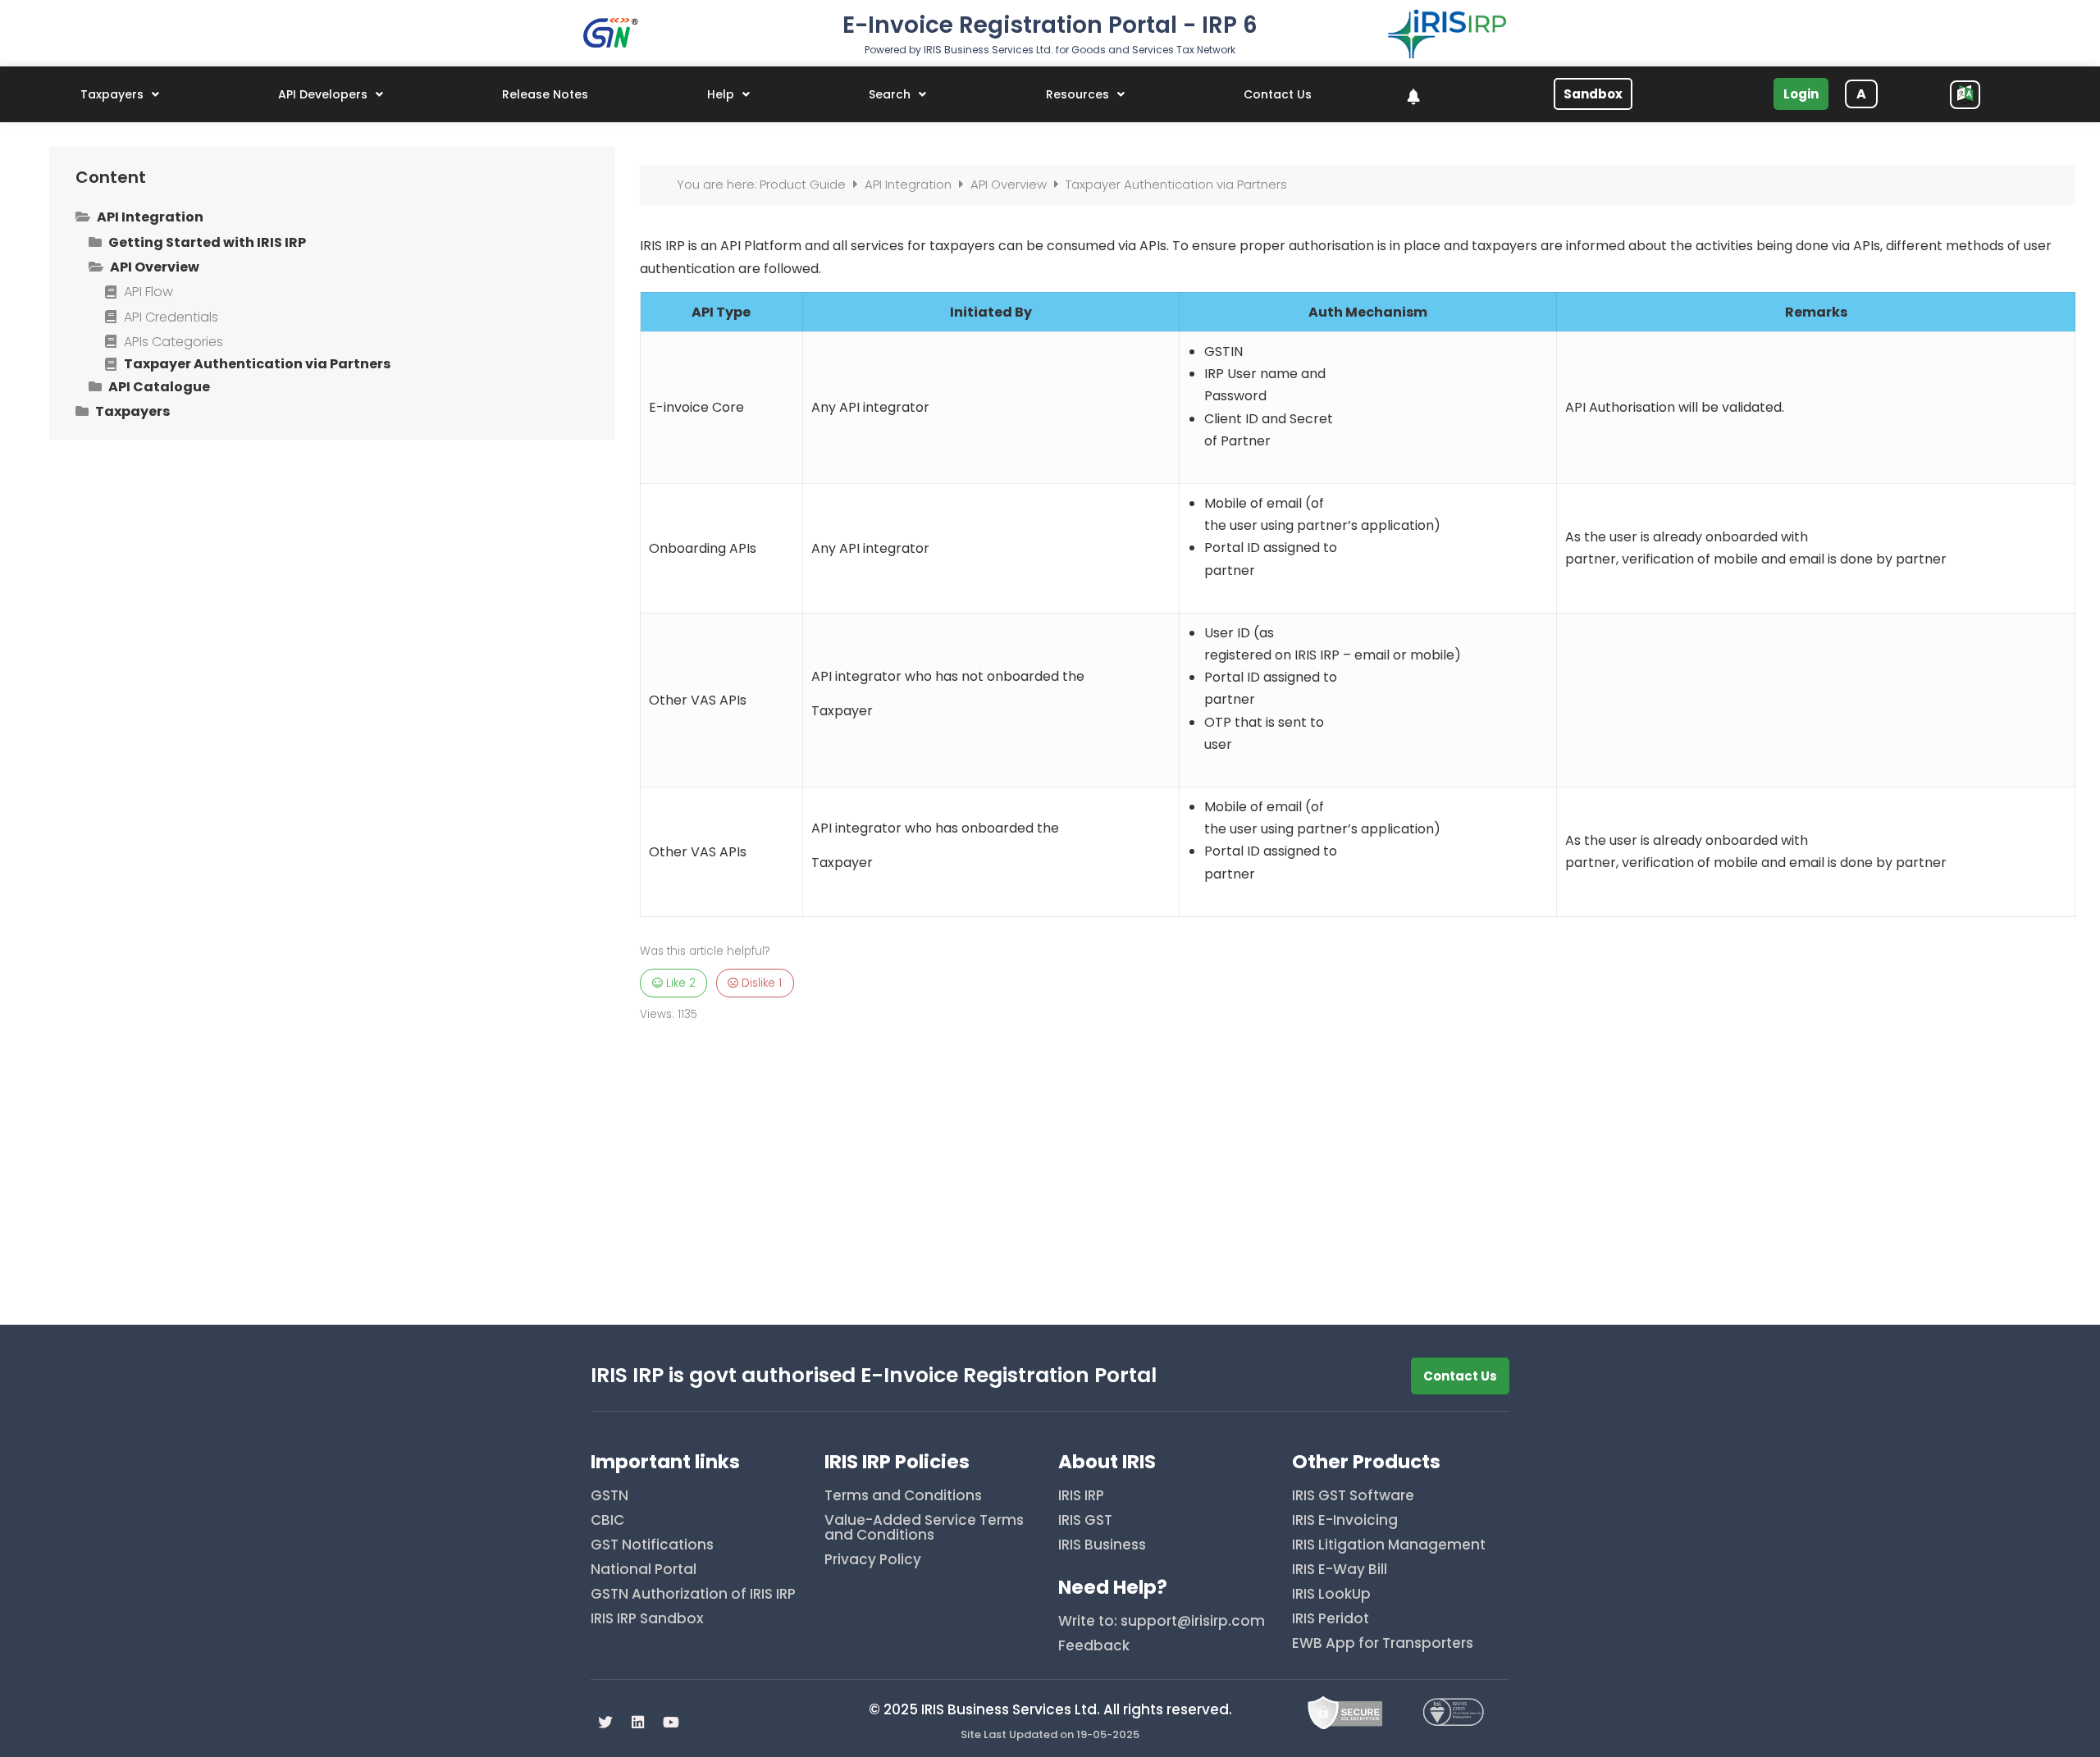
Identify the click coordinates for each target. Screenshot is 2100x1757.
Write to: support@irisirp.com (1162, 1622)
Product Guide (804, 184)
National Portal (644, 1570)
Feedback (1094, 1647)
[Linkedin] (638, 1722)
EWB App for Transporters (1383, 1644)
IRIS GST (1085, 1521)
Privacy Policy (873, 1561)
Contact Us (1278, 94)
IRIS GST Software (1353, 1497)
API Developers (323, 94)
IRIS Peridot (1331, 1620)
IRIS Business (1102, 1546)
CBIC (607, 1521)
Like (679, 983)
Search (890, 94)
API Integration (910, 184)
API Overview (1010, 184)
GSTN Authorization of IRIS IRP (693, 1595)
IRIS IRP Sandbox (647, 1620)
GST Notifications (652, 1546)
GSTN (609, 1497)
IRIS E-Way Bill (1340, 1570)
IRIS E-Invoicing (1345, 1521)
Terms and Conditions (903, 1497)
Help (721, 94)
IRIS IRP (1081, 1497)
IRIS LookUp (1331, 1595)
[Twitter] (605, 1722)
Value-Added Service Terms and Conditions (924, 1529)
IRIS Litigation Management (1389, 1546)
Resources (1077, 94)
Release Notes (545, 94)
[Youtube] (671, 1722)
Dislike (760, 983)
